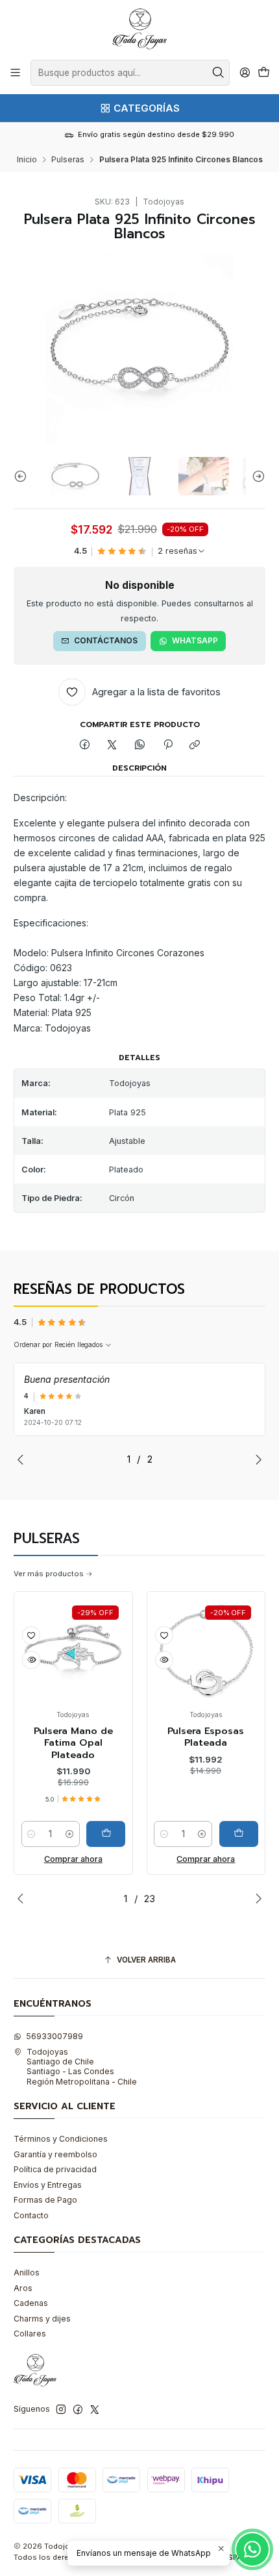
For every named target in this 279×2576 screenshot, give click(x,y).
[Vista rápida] (31, 1660)
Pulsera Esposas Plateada (206, 1737)
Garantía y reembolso (55, 2154)
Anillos (27, 2273)
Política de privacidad (55, 2169)
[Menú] (16, 73)
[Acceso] (245, 73)
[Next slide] (256, 476)
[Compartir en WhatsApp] (140, 746)
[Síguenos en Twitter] (95, 2410)
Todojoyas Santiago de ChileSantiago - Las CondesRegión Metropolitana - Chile (82, 2067)
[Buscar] (219, 73)
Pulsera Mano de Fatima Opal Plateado (73, 1743)
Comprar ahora (73, 1859)
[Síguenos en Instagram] (61, 2410)
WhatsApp (195, 640)
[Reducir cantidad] (32, 1834)
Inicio (27, 160)
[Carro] (263, 73)
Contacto (31, 2215)
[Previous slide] (23, 476)
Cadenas (31, 2303)
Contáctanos (106, 640)
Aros (23, 2288)
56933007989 (55, 2036)
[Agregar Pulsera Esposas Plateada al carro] (239, 1834)
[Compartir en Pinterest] (167, 746)
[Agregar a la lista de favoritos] (31, 1635)
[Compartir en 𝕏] (112, 746)
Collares (30, 2334)
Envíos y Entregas (48, 2185)
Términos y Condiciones (61, 2139)
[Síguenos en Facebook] (78, 2410)
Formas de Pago (45, 2200)
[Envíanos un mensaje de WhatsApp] (252, 2549)
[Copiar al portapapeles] (195, 746)
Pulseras (68, 160)
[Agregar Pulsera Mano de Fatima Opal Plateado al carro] (106, 1834)
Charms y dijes (42, 2319)
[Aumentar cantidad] (69, 1834)
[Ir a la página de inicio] (139, 29)
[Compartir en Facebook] (85, 746)
